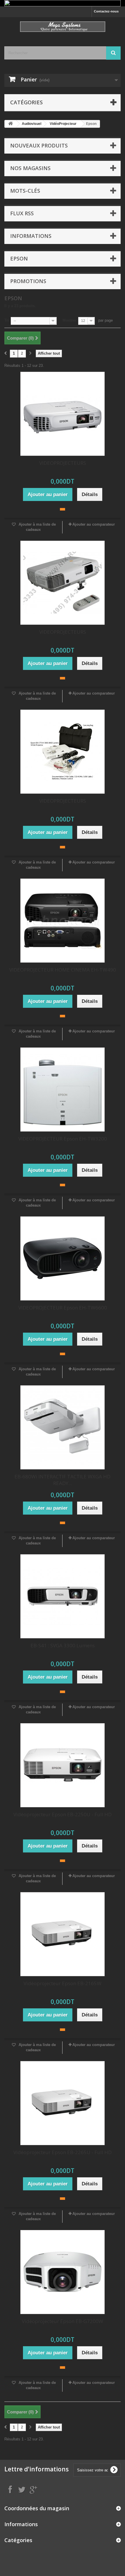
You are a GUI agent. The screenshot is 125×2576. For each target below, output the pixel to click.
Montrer (69, 320)
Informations (31, 236)
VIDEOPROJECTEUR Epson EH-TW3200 (63, 1139)
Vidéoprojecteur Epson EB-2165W (63, 1983)
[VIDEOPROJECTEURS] (63, 414)
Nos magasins (30, 168)
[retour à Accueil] (10, 124)
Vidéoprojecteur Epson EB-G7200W (63, 2321)
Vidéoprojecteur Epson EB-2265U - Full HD (63, 2152)
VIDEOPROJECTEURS (63, 463)
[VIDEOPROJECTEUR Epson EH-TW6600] (63, 1258)
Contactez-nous (106, 11)
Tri (7, 320)
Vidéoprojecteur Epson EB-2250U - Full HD (63, 1814)
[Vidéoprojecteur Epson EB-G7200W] (63, 2272)
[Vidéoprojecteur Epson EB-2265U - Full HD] (63, 2103)
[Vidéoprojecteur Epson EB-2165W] (63, 1934)
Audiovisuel (32, 124)
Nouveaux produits (39, 145)
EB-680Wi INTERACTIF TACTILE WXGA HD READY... (63, 1480)
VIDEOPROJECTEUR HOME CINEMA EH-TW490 (63, 970)
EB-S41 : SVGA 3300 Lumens (63, 1645)
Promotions (28, 281)
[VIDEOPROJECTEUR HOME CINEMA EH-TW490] (63, 921)
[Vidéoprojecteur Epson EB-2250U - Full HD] (63, 1765)
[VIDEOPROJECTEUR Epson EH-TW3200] (63, 1090)
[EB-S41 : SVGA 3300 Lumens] (63, 1596)
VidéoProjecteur (63, 124)
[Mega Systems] (63, 27)
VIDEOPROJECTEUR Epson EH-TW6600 (63, 1308)
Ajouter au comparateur (94, 524)
